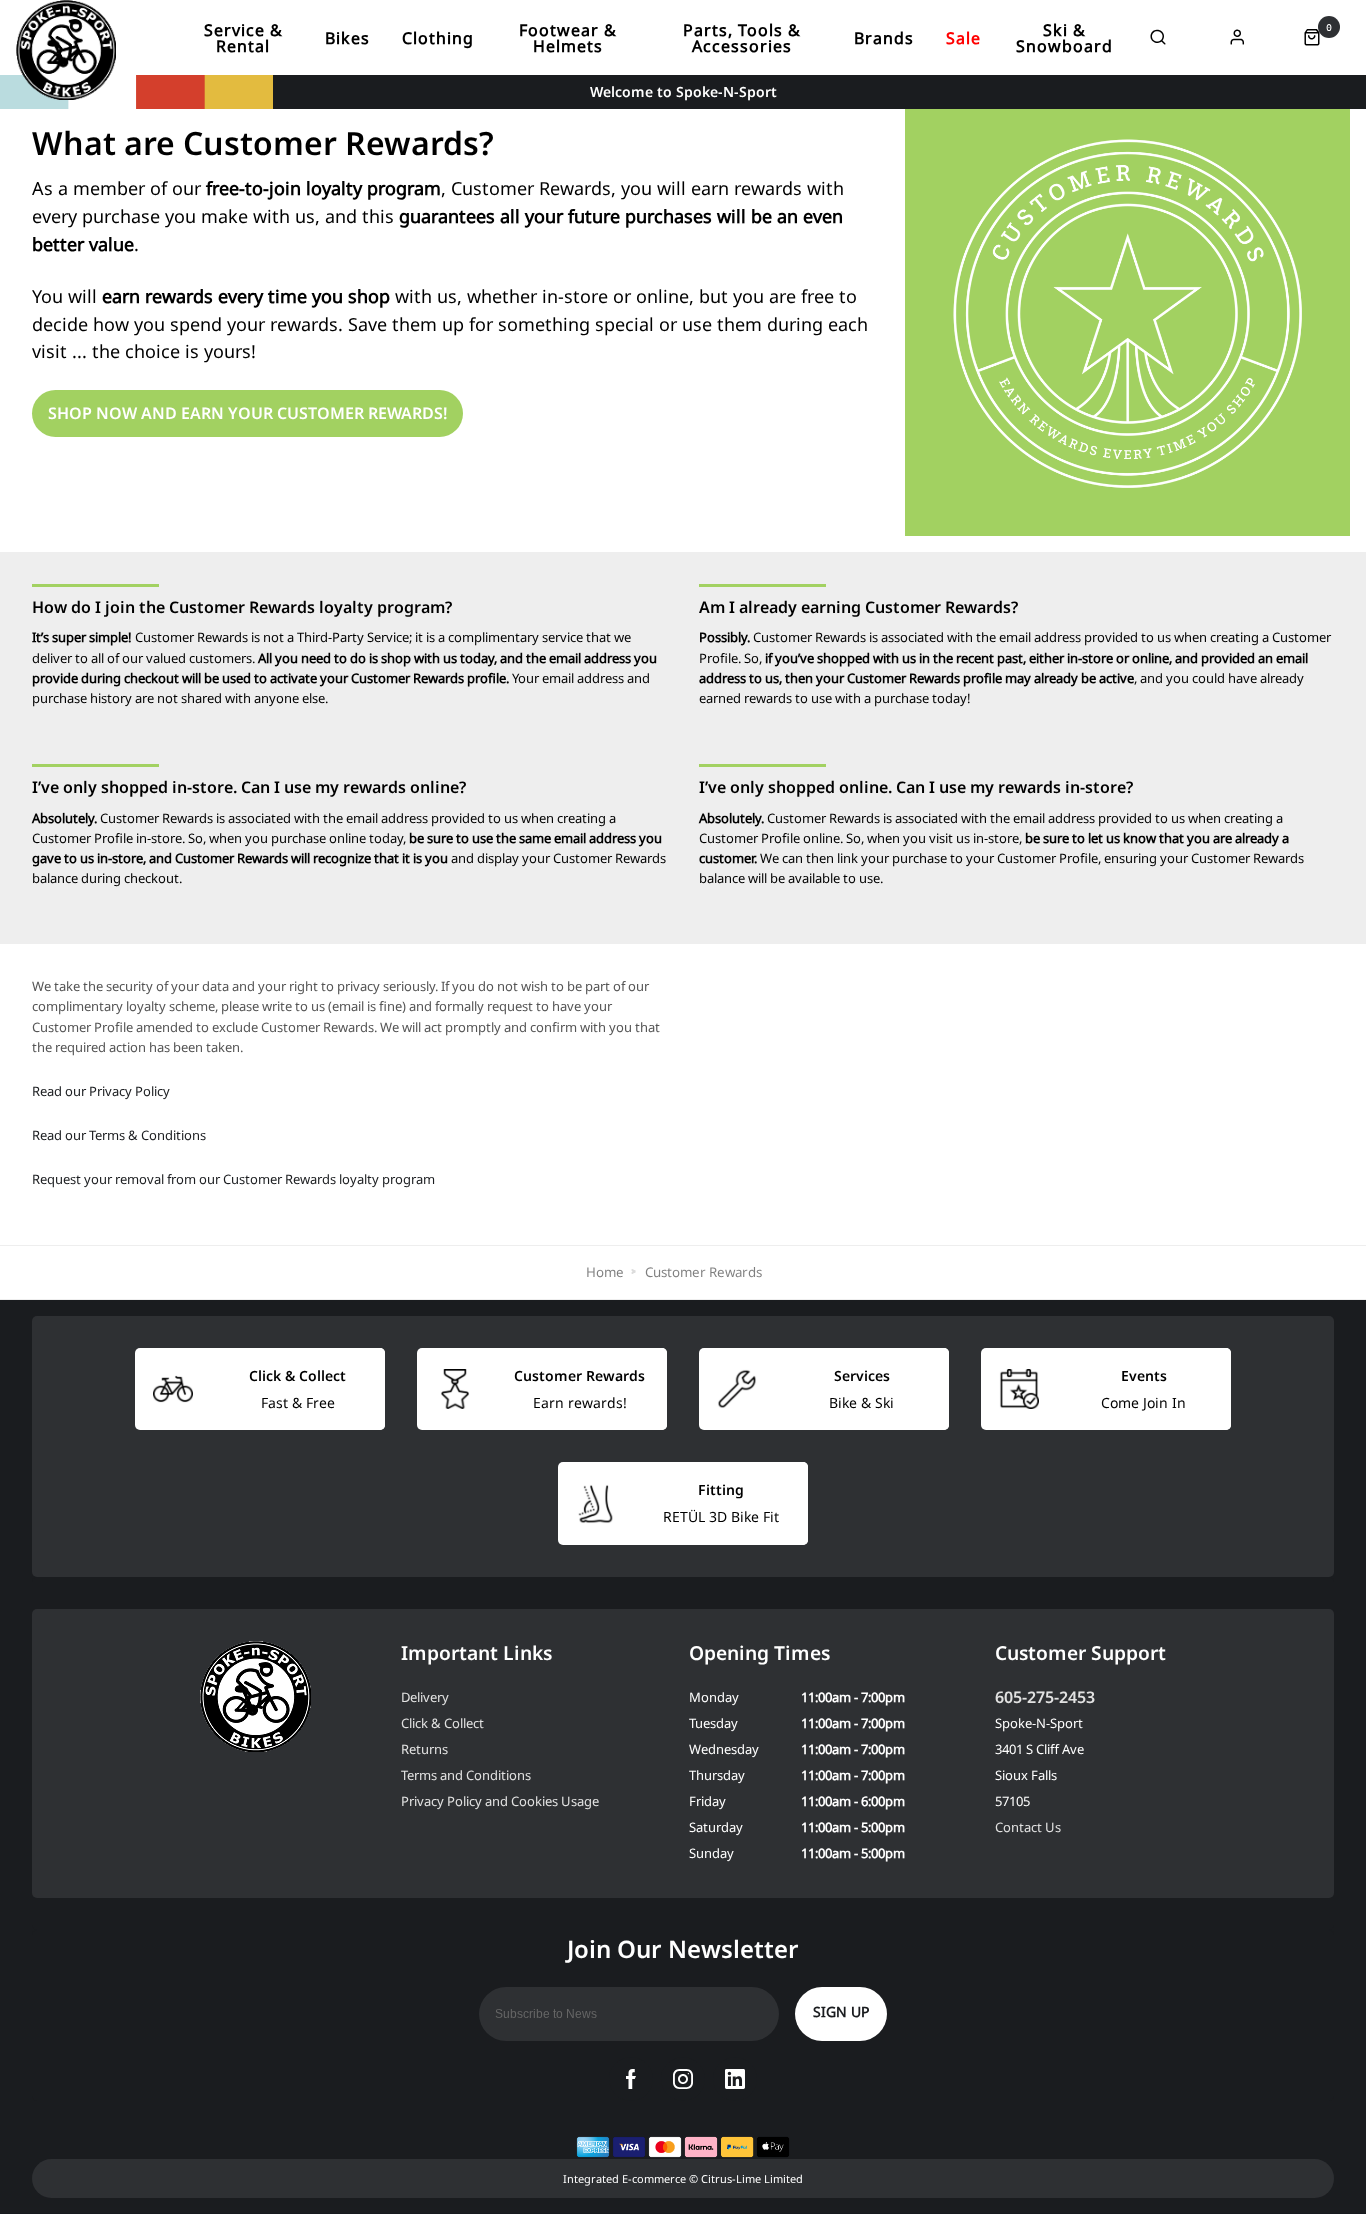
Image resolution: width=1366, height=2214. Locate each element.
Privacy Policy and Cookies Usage (500, 1801)
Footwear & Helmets (568, 38)
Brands (884, 38)
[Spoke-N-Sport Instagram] (683, 2079)
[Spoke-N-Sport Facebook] (631, 2079)
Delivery (425, 1697)
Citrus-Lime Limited (752, 2178)
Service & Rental (243, 38)
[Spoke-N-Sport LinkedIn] (735, 2079)
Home (605, 1272)
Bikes (347, 38)
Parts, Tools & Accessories (742, 38)
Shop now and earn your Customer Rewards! (247, 413)
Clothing (438, 38)
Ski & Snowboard (1064, 38)
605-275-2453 (1045, 1697)
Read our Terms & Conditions (119, 1135)
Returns (424, 1749)
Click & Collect (442, 1723)
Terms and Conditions (466, 1775)
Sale (963, 38)
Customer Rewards (703, 1272)
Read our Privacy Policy (101, 1091)
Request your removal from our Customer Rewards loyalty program (233, 1179)
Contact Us (1028, 1827)
